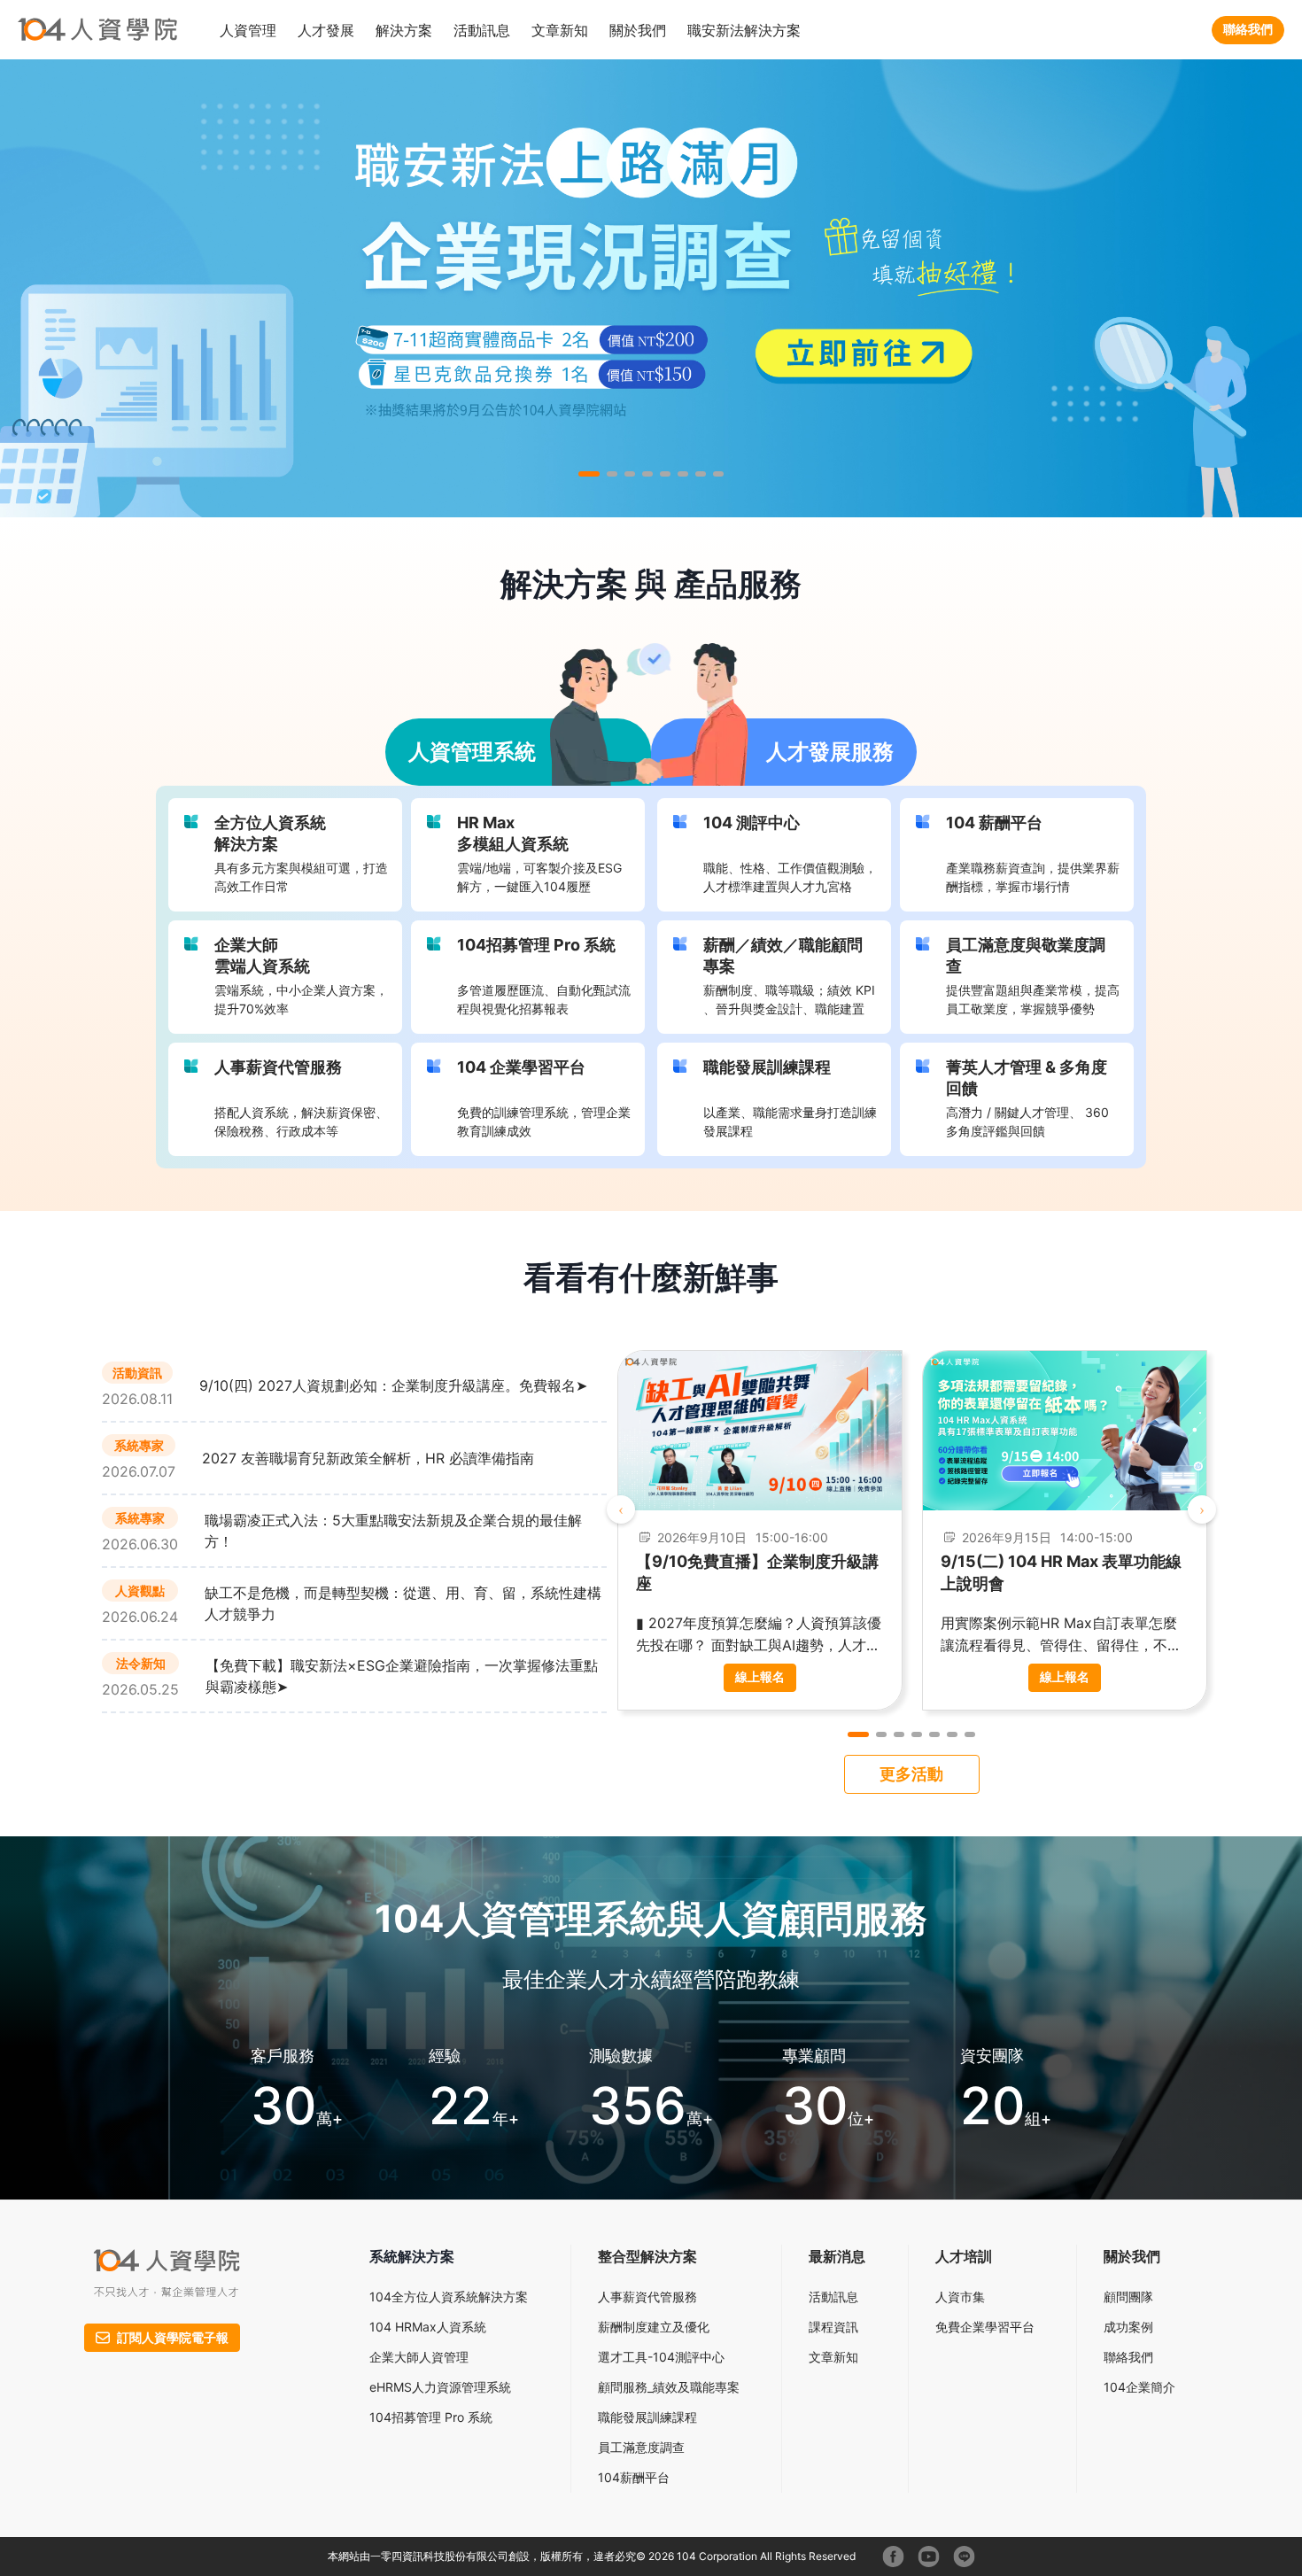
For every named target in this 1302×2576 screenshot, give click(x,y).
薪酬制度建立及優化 (654, 2327)
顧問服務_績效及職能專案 (669, 2387)
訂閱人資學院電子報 (173, 2337)
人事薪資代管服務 (647, 2297)
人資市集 (960, 2297)
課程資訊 (833, 2327)
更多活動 (911, 1774)
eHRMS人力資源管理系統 (440, 2387)
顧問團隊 (1128, 2297)
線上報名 (760, 1676)
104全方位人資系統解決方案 (449, 2297)
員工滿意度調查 (641, 2447)
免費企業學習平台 (985, 2327)
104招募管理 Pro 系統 (431, 2417)
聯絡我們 (1248, 29)
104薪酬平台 (634, 2477)
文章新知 (560, 30)
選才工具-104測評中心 (661, 2357)
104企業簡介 (1139, 2387)
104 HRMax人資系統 (428, 2327)
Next (1202, 1509)
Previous (621, 1509)
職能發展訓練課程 (647, 2417)
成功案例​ (1128, 2327)
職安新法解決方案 (744, 30)
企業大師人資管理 (419, 2357)
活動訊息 (833, 2297)
